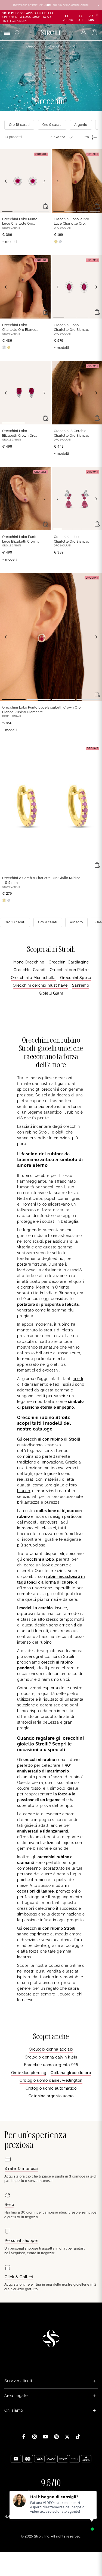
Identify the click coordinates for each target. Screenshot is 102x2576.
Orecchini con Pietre (69, 970)
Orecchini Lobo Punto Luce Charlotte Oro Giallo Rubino (72, 222)
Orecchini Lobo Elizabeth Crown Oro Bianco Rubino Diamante (19, 434)
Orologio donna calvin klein (51, 2057)
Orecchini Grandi (30, 970)
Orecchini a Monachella (33, 978)
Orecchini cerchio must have (40, 985)
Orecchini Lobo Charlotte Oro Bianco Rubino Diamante (19, 328)
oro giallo (55, 1485)
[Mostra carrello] (95, 32)
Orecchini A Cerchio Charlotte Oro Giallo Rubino (41, 880)
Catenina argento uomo (51, 2096)
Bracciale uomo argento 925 (51, 2065)
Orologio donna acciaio (51, 2049)
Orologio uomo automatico (51, 2088)
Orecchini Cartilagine (69, 962)
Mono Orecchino (29, 962)
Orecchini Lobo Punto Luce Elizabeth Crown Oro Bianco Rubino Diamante (20, 539)
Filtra (85, 137)
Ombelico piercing (29, 2073)
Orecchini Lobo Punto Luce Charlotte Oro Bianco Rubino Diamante (20, 222)
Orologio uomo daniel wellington (51, 2080)
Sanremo (81, 985)
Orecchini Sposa (76, 978)
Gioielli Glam (51, 993)
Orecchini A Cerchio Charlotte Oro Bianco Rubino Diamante (71, 434)
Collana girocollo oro (71, 2073)
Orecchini (34, 46)
